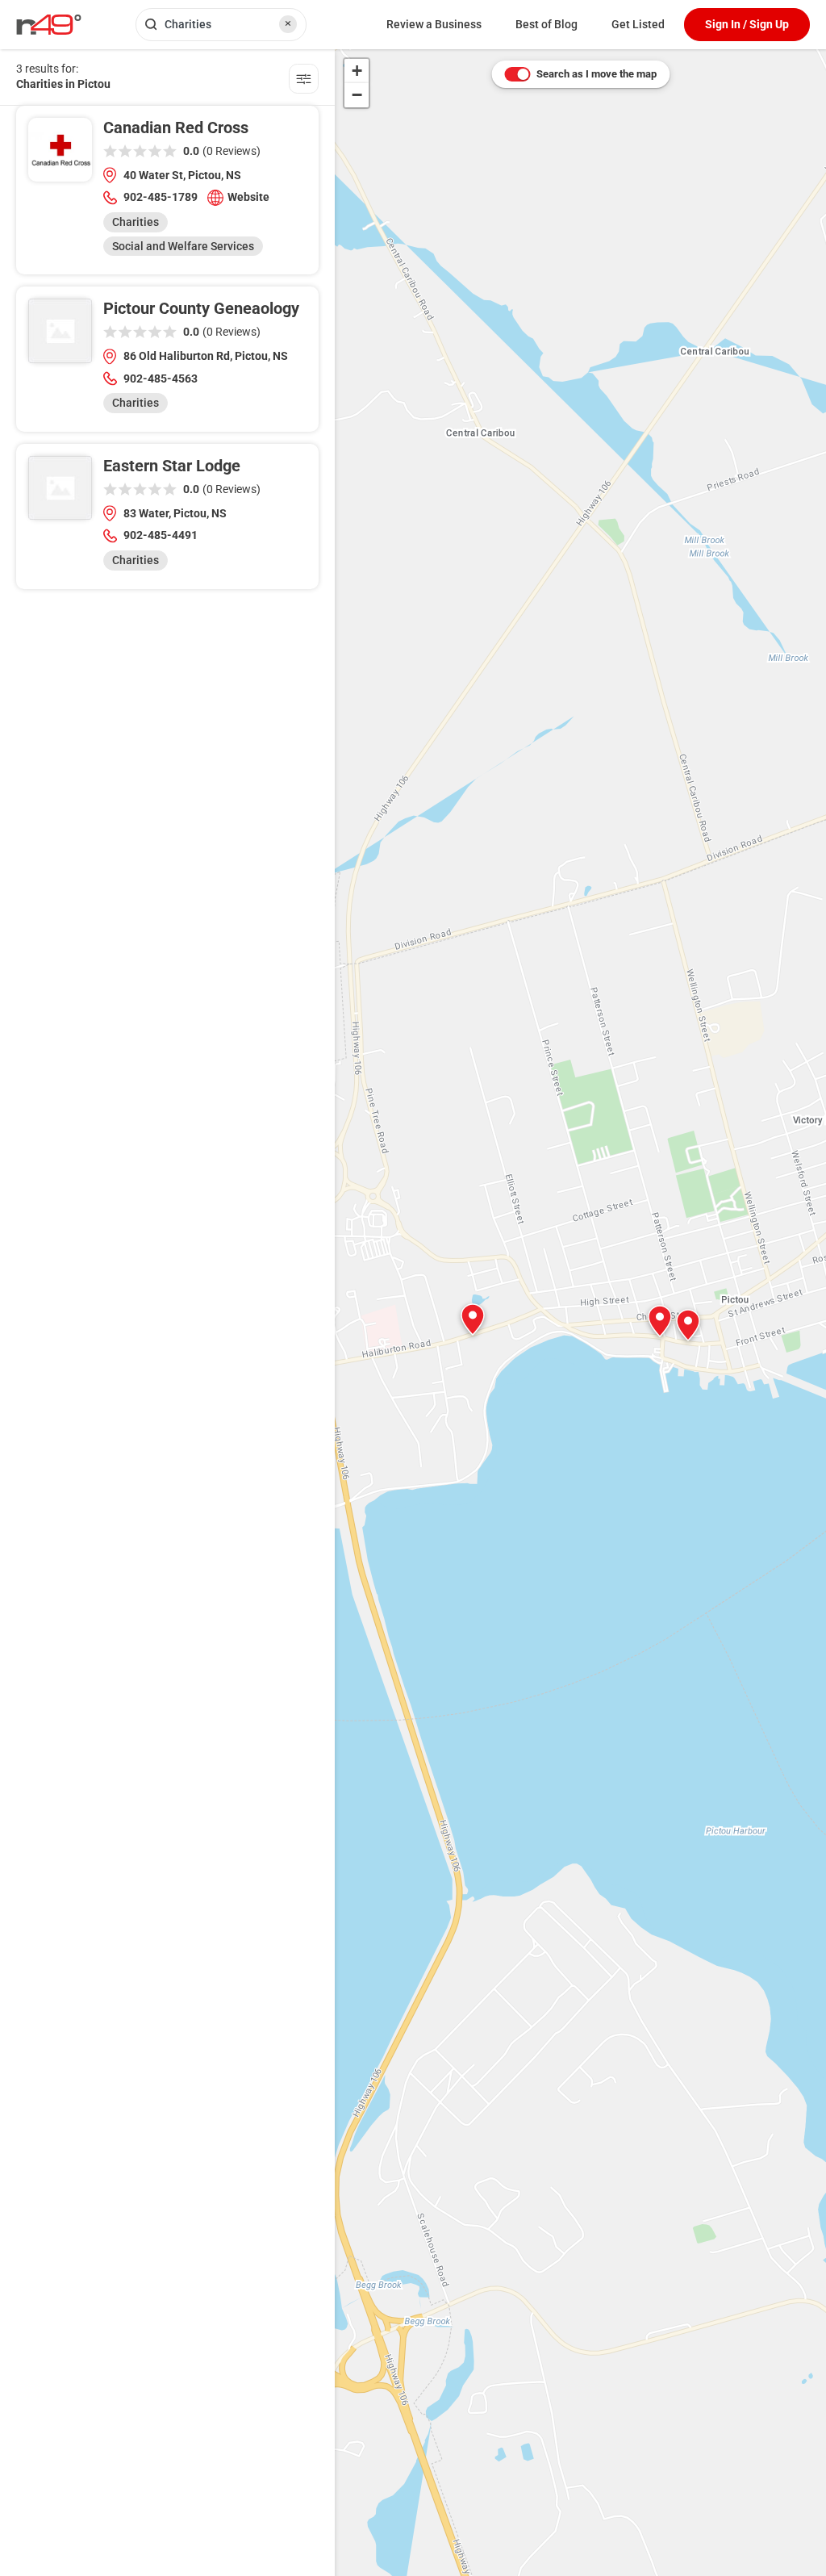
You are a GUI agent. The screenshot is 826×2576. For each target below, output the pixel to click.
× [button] (288, 23)
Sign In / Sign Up (747, 24)
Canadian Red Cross (176, 128)
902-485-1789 (161, 197)
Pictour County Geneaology (201, 308)
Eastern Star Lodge (172, 466)
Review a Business (434, 24)
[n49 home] (304, 81)
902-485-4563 (161, 378)
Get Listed (638, 24)
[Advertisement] (167, 714)
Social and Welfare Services (183, 246)
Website (248, 197)
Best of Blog (546, 24)
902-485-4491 (161, 535)
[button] (688, 1325)
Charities (136, 222)
